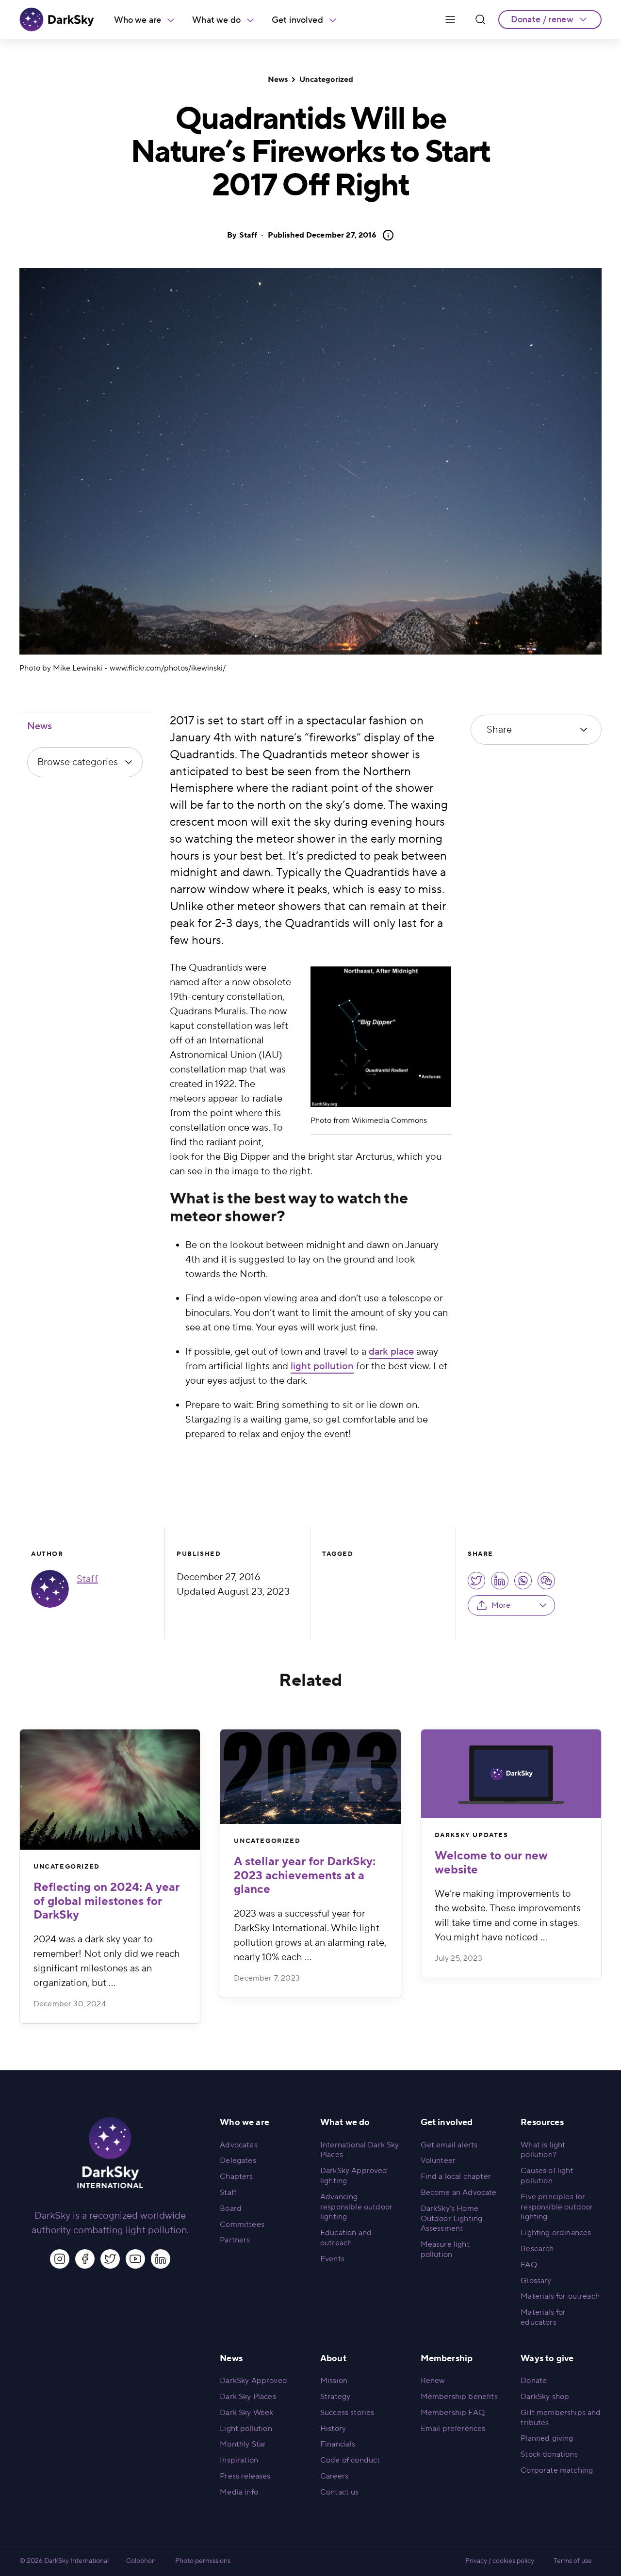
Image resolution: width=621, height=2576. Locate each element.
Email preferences (453, 2429)
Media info (239, 2492)
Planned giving (547, 2438)
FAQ (529, 2265)
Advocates (238, 2145)
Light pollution (246, 2429)
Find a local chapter (456, 2176)
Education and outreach (346, 2238)
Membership (447, 2359)
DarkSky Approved (253, 2381)
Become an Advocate (459, 2192)
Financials (338, 2444)
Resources (542, 2122)
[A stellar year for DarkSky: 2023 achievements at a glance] (310, 1777)
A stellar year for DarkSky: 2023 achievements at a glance (305, 1876)
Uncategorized (326, 80)
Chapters (236, 2176)
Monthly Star (243, 2444)
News (278, 80)
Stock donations (549, 2454)
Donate (534, 2381)
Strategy (335, 2397)
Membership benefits (459, 2397)
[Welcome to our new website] (511, 1774)
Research (537, 2249)
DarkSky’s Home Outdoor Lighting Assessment (452, 2219)
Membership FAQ (453, 2413)
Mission (334, 2381)
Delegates (238, 2160)
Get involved (297, 20)
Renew (433, 2381)
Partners (235, 2240)
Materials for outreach (560, 2296)
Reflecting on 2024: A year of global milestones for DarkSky (106, 1901)
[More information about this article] (385, 235)
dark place (391, 1352)
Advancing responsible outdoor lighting (356, 2207)
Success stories (347, 2413)
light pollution (322, 1366)
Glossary (536, 2281)
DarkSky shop (545, 2397)
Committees (242, 2224)
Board (231, 2208)
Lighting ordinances (556, 2233)
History (333, 2429)
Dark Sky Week (246, 2413)
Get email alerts (449, 2145)
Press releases (245, 2476)
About (333, 2359)
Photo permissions (203, 2561)
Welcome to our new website (491, 1863)
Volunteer (438, 2160)
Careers (334, 2476)
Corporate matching (557, 2470)
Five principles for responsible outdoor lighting (557, 2207)
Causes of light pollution (547, 2176)
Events (332, 2259)
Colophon (141, 2561)
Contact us (340, 2492)
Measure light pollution (445, 2249)
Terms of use (573, 2561)
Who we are (138, 20)
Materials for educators (543, 2317)
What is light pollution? (543, 2150)
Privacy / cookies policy (500, 2561)
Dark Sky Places (248, 2397)
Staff (248, 235)
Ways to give (547, 2359)
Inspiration (239, 2460)
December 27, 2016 (322, 235)
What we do (216, 20)
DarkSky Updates (472, 1835)
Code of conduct (350, 2460)
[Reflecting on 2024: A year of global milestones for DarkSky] (110, 1790)
